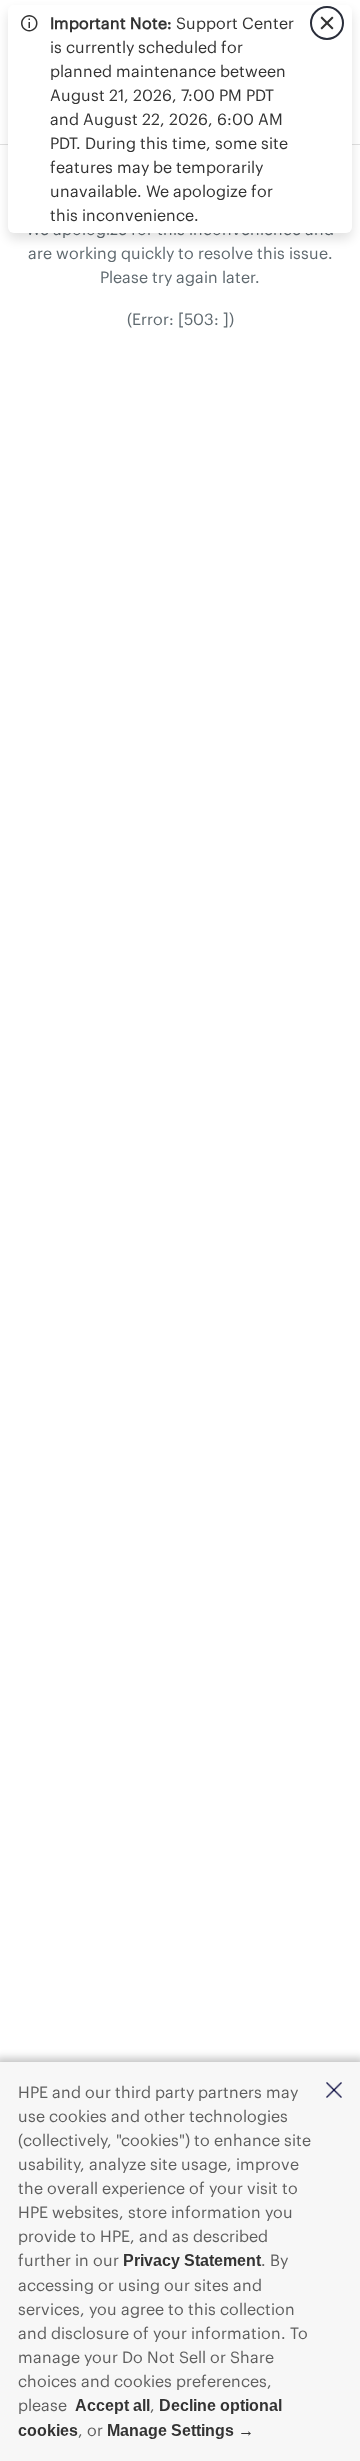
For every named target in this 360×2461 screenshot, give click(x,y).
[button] (334, 2091)
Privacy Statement (192, 2260)
